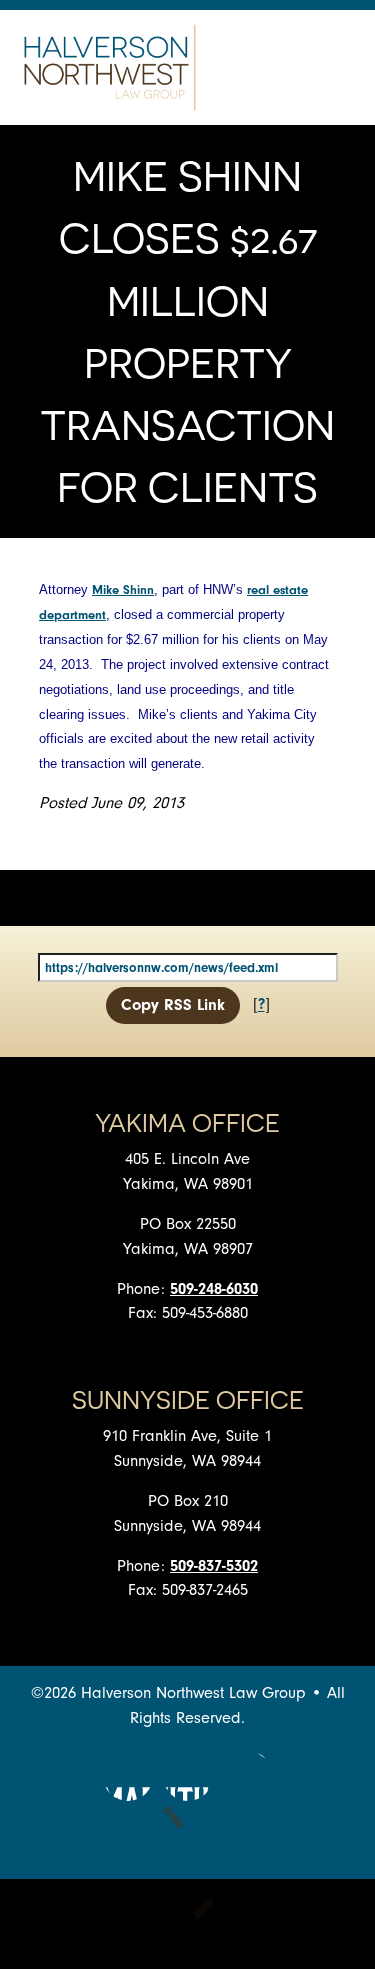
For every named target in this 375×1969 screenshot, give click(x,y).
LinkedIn (188, 1776)
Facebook (128, 1776)
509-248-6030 (214, 1288)
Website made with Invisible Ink (188, 1924)
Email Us (248, 1776)
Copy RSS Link (173, 1004)
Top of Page (188, 1831)
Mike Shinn (123, 589)
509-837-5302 (214, 1565)
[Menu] (335, 68)
